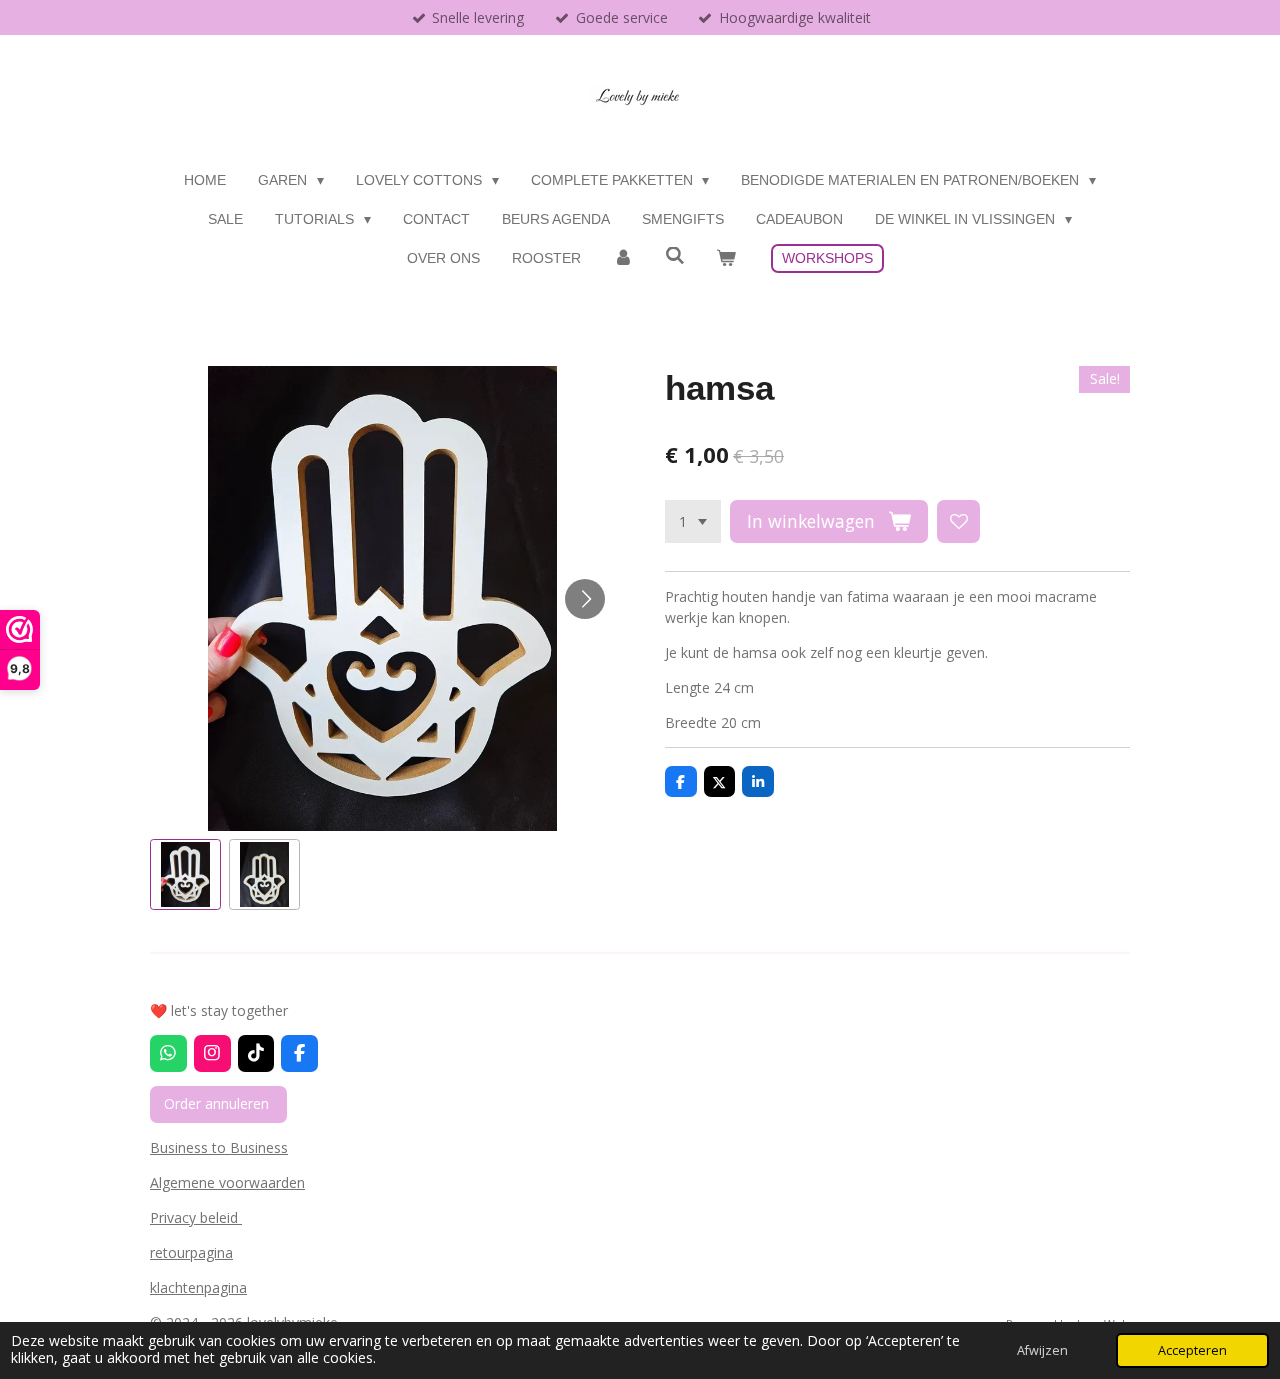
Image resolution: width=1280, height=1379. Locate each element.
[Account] (623, 258)
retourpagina (191, 1252)
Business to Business (219, 1147)
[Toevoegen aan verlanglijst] (959, 522)
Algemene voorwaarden (227, 1182)
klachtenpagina (198, 1287)
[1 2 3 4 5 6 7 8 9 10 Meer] (693, 522)
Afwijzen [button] (1042, 1350)
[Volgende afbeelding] (585, 599)
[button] (185, 874)
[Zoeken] (675, 256)
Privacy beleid (196, 1217)
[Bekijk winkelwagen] (726, 258)
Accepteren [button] (1192, 1350)
